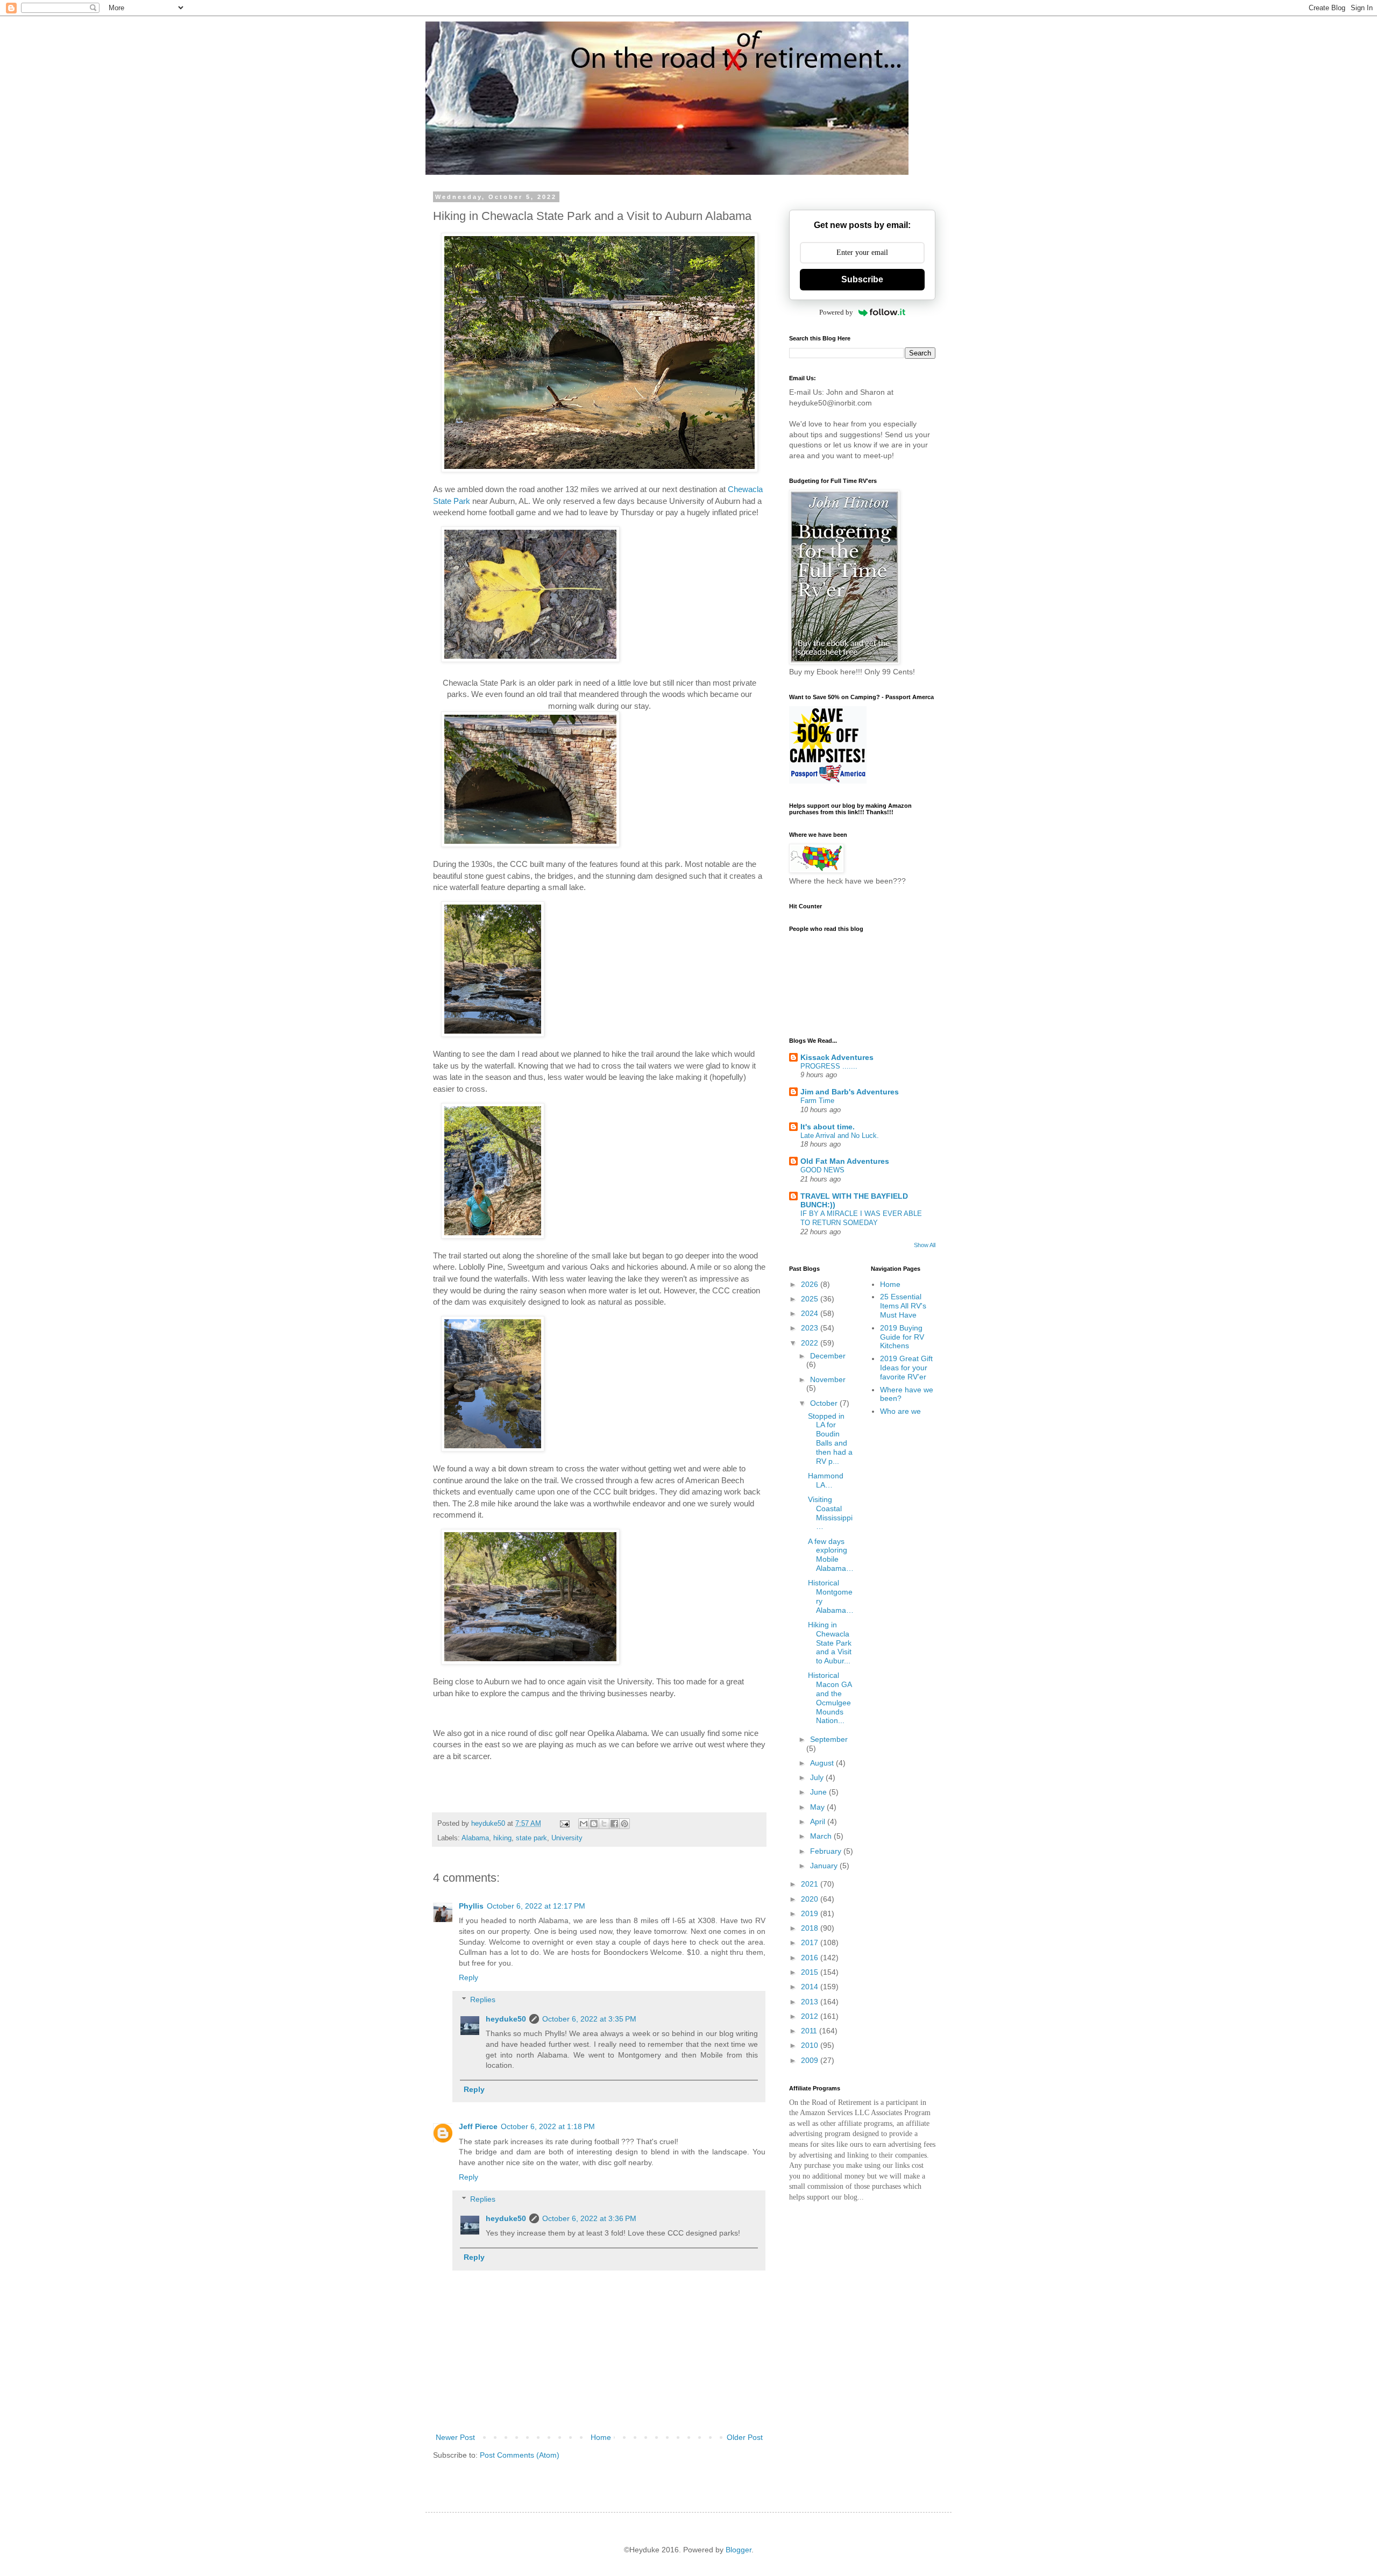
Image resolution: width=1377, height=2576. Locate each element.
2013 (811, 2002)
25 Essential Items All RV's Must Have (903, 1306)
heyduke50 (506, 2019)
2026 (811, 1284)
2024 (811, 1313)
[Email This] (584, 1824)
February (827, 1851)
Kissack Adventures (837, 1057)
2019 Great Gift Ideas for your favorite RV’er (906, 1368)
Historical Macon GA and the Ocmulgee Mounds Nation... (830, 1698)
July (818, 1777)
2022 (811, 1343)
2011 (810, 2031)
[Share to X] (604, 1824)
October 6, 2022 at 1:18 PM (548, 2126)
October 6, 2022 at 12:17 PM (536, 1906)
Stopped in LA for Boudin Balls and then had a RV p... (830, 1439)
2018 (811, 1928)
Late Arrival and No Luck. (840, 1136)
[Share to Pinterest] (624, 1824)
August (823, 1763)
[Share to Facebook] (614, 1824)
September (829, 1739)
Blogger (739, 2550)
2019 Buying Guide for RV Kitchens (902, 1337)
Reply (469, 1977)
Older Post (745, 2437)
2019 (811, 1913)
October (825, 1403)
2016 (811, 1958)
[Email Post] (564, 1824)
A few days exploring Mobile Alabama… (831, 1555)
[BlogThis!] (594, 1824)
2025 (811, 1299)
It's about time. (828, 1127)
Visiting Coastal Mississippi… (830, 1513)
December (828, 1356)
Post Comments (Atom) (520, 2455)
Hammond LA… (826, 1480)
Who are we (900, 1411)
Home (601, 2437)
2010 (811, 2045)
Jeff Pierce (478, 2126)
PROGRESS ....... (829, 1066)
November (828, 1379)
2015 (811, 1972)
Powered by (836, 312)
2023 (811, 1328)
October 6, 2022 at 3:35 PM (589, 2019)
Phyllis (471, 1906)
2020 (811, 1899)
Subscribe (862, 279)
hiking (502, 1838)
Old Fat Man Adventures (845, 1161)
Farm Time (817, 1101)
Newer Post (455, 2437)
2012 (811, 2016)
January (825, 1866)
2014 (811, 1987)
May (818, 1807)
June (819, 1792)
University (567, 1838)
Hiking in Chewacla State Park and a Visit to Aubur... (830, 1643)
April (819, 1821)
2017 (811, 1942)
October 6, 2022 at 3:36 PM (589, 2218)
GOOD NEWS (822, 1170)
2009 (811, 2060)
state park (531, 1838)
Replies (483, 1999)
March (822, 1836)
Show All (925, 1245)
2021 (811, 1884)
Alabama (475, 1838)
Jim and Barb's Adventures (850, 1092)
